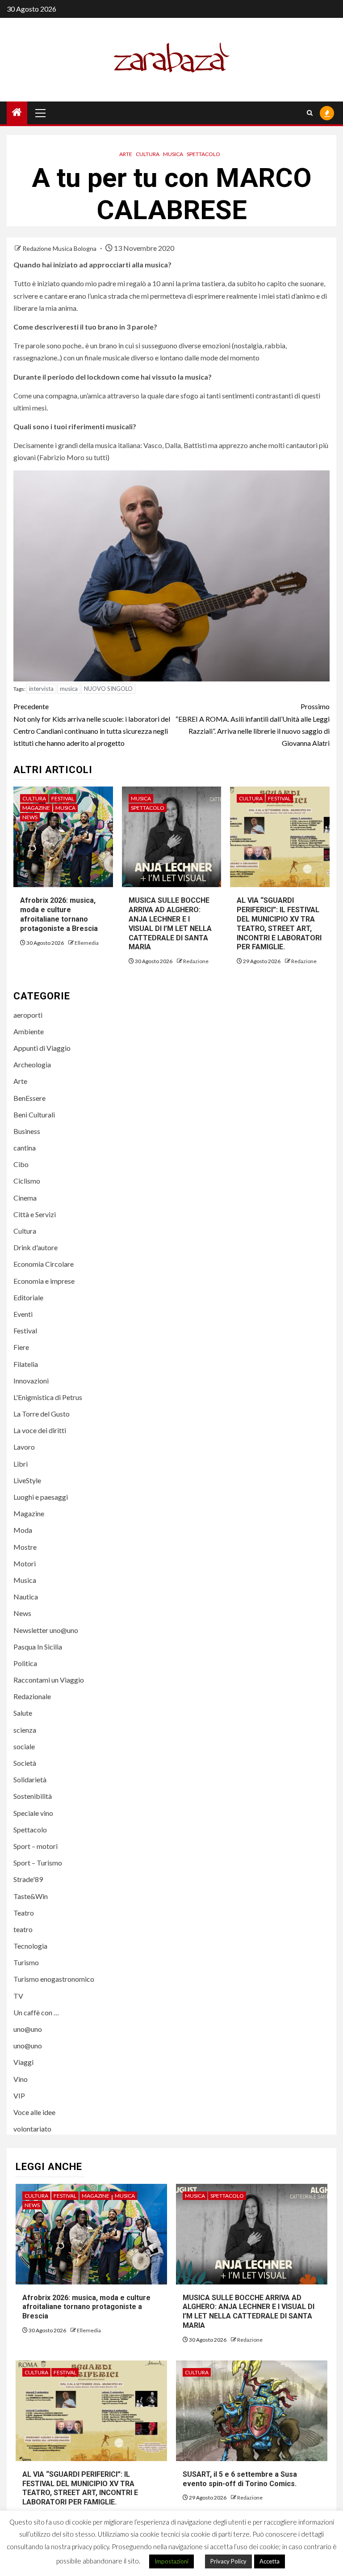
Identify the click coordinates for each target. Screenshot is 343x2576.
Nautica (26, 1597)
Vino (21, 2079)
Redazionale (32, 1696)
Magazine (36, 808)
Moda (23, 1530)
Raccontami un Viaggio (49, 1680)
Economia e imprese (44, 1281)
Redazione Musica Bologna (60, 248)
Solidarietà (30, 1779)
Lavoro (24, 1447)
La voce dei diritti (40, 1430)
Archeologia (32, 1064)
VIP (19, 2096)
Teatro (24, 1913)
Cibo (21, 1164)
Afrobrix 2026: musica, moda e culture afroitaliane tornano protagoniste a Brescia (60, 914)
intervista (41, 689)
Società (25, 1763)
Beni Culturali (34, 1115)
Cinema (25, 1198)
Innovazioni (31, 1381)
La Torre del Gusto (42, 1414)
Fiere (21, 1347)
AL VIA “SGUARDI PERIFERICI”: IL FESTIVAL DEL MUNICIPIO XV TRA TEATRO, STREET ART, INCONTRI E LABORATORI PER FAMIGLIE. (80, 2488)
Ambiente (29, 1031)
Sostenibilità (33, 1796)
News (30, 817)
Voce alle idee (34, 2112)
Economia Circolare (44, 1264)
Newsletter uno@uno (46, 1630)
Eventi (23, 1314)
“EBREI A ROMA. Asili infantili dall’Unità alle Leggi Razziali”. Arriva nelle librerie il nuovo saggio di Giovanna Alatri (253, 725)
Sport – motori (36, 1846)
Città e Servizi (35, 1214)
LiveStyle (27, 1480)
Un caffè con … (36, 2012)
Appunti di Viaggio (42, 1048)
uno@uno (28, 2029)
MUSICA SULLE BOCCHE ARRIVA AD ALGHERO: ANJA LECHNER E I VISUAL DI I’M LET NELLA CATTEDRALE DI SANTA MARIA (249, 2312)
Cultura (148, 154)
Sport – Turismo (38, 1863)
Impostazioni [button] (171, 2561)
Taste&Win (31, 1896)
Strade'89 (28, 1879)
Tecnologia (30, 1946)
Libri (21, 1464)
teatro (23, 1929)
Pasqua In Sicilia (38, 1647)
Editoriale (28, 1297)
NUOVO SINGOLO (108, 689)
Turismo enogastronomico (54, 1979)
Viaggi (23, 2062)
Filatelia (26, 1364)
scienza (25, 1730)
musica (69, 689)
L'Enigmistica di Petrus (48, 1397)
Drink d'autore (36, 1247)
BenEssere (29, 1098)
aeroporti (28, 1015)
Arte (126, 154)
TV (18, 1996)
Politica (25, 1663)
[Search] (310, 113)
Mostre (25, 1547)
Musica (173, 154)
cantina (25, 1148)
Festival (63, 798)
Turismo (26, 1962)
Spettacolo (203, 154)
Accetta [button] (270, 2561)
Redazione (196, 961)
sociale (24, 1746)
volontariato (32, 2129)
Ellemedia (87, 943)
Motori (25, 1563)
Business (27, 1131)
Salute (23, 1713)
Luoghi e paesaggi (41, 1497)
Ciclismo (27, 1181)
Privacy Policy (228, 2561)
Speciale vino (33, 1813)
